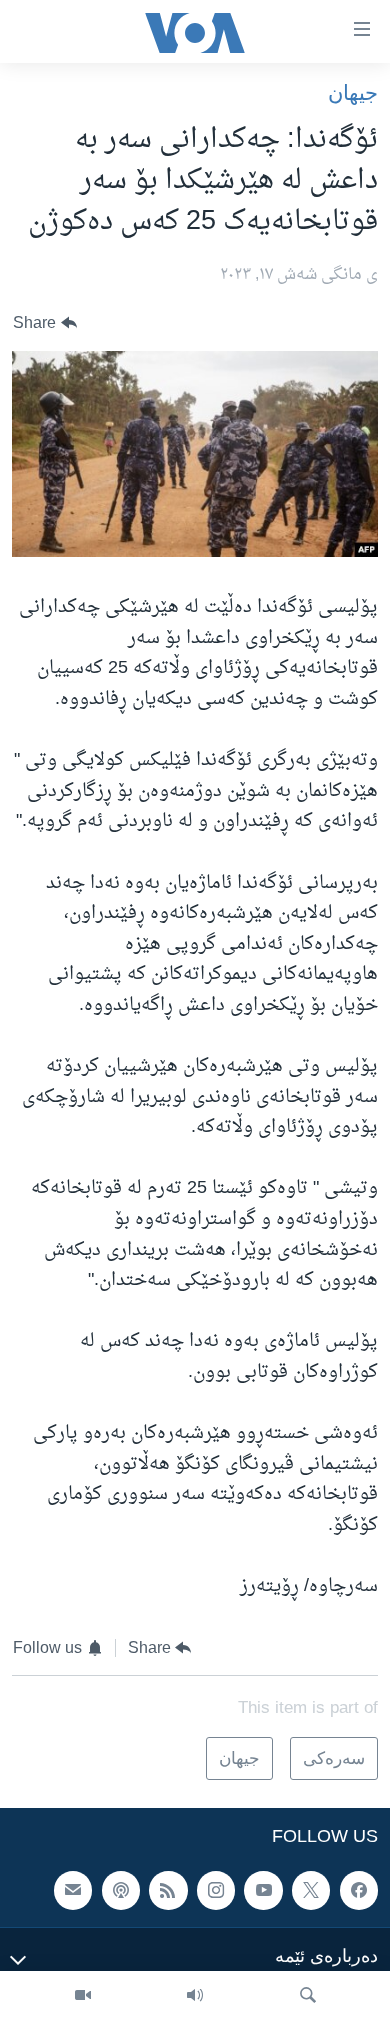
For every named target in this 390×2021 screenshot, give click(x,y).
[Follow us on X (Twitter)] (311, 1890)
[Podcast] (121, 1890)
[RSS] (168, 1890)
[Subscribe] (73, 1890)
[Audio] (195, 1996)
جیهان (353, 92)
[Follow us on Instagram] (216, 1890)
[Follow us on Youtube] (263, 1890)
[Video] (83, 1996)
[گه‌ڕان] (308, 1996)
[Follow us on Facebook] (359, 1890)
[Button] (45, 323)
